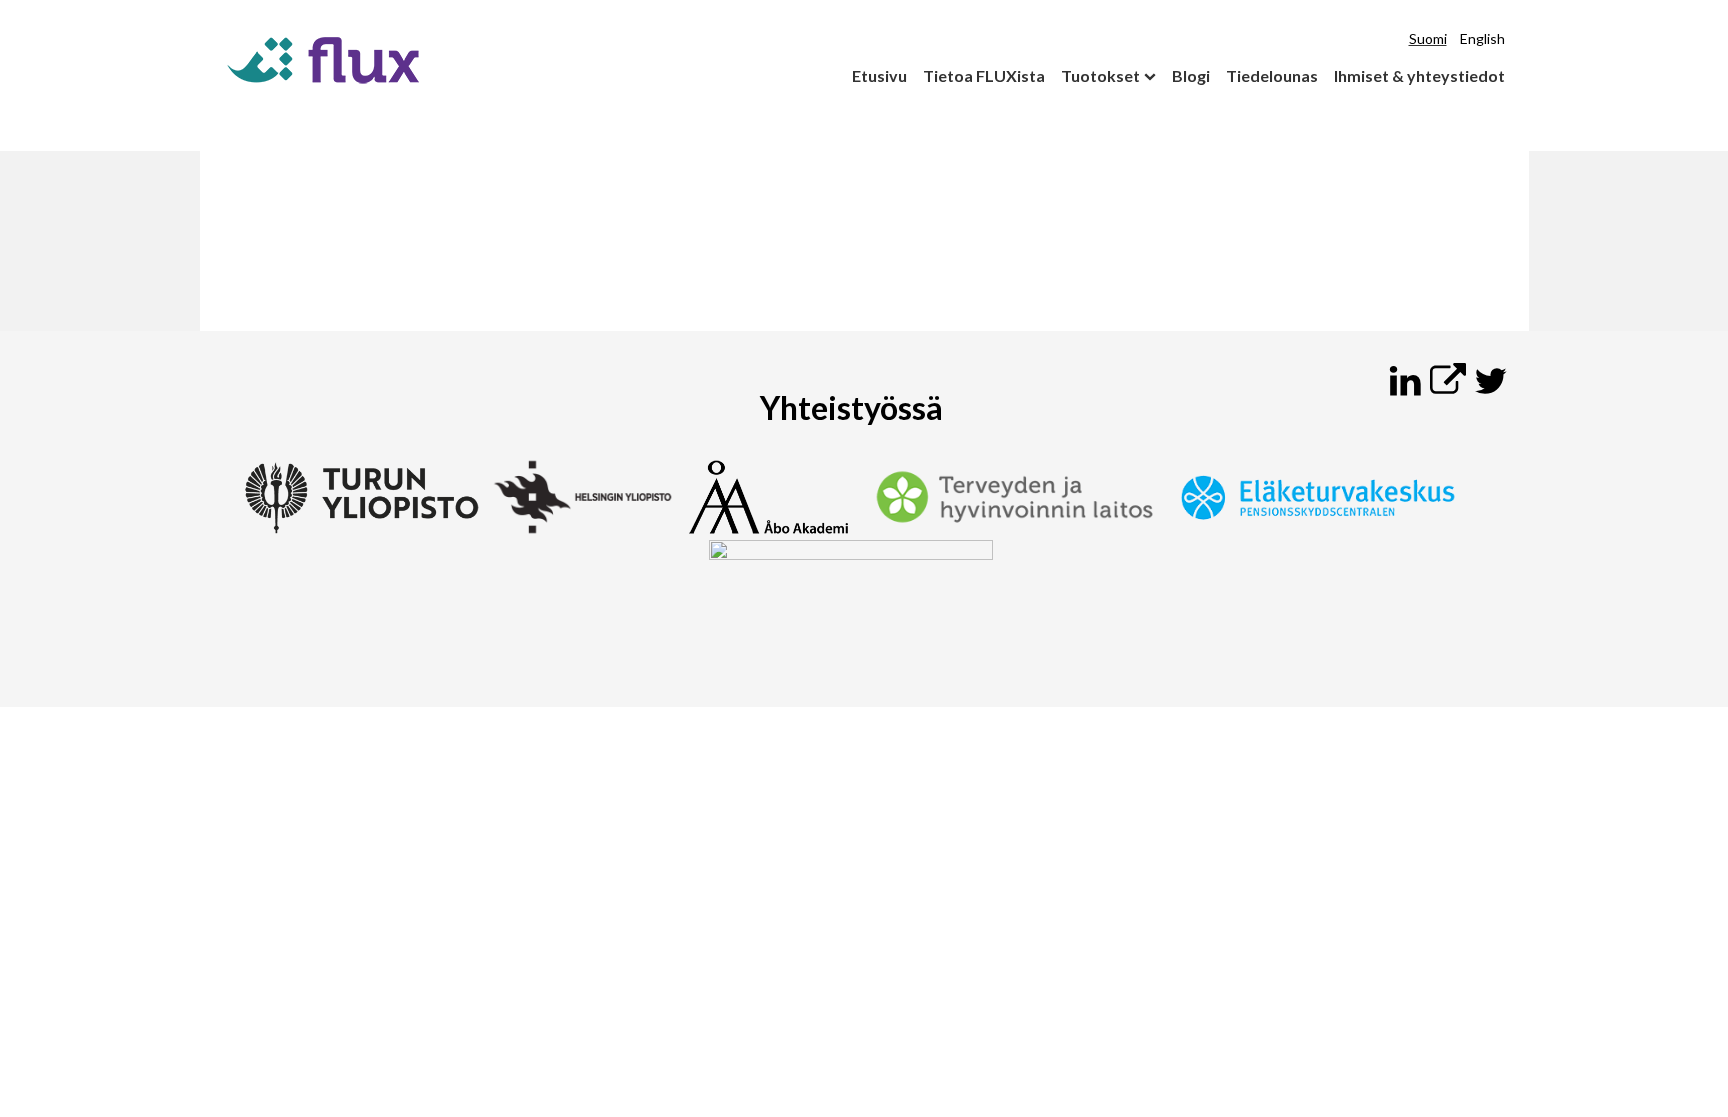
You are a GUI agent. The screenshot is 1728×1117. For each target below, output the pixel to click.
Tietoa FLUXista (984, 75)
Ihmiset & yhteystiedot (1419, 75)
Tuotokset (1100, 75)
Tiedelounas (1272, 75)
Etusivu (879, 75)
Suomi (1428, 38)
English (1482, 38)
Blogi (1191, 75)
